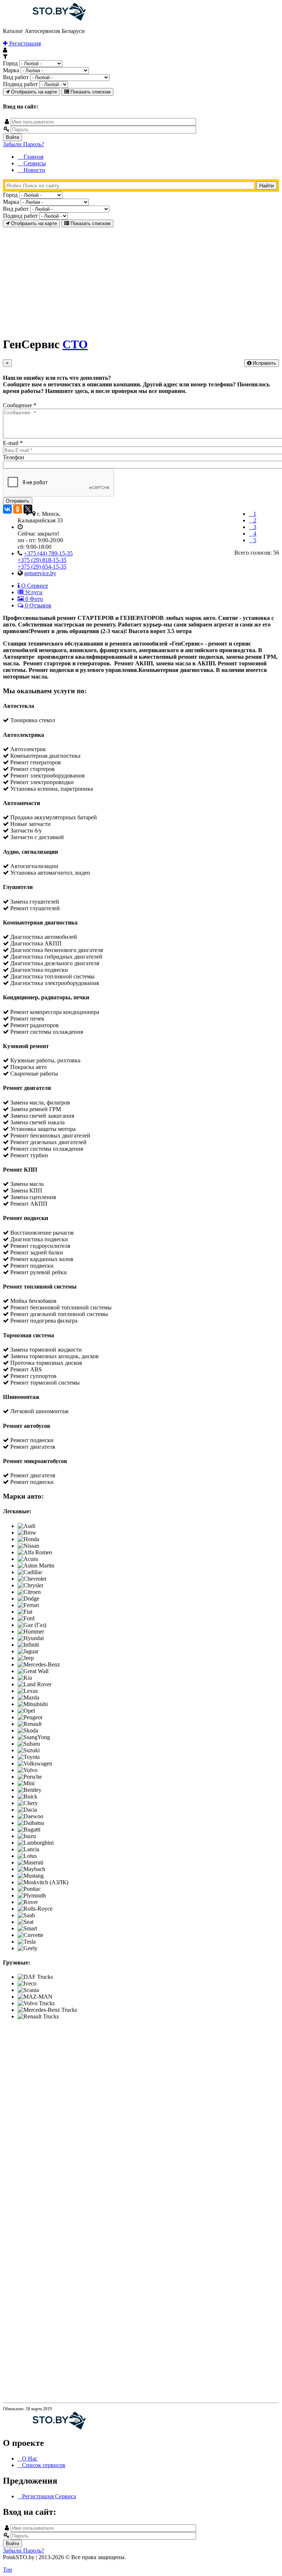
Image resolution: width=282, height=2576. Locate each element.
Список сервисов (44, 2465)
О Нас (30, 2459)
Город (10, 63)
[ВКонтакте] (7, 509)
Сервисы (34, 163)
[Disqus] (141, 2117)
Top (8, 2570)
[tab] (33, 586)
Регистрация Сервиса (49, 2496)
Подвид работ (20, 84)
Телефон (14, 457)
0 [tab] (33, 599)
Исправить (264, 363)
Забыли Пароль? (23, 144)
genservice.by (40, 573)
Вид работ (16, 77)
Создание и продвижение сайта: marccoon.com (231, 2563)
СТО (75, 344)
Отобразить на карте (33, 92)
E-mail (13, 443)
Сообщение (20, 405)
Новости (34, 170)
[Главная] (44, 19)
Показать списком (90, 92)
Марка (11, 70)
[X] (28, 509)
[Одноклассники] (18, 509)
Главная (33, 157)
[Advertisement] (141, 279)
